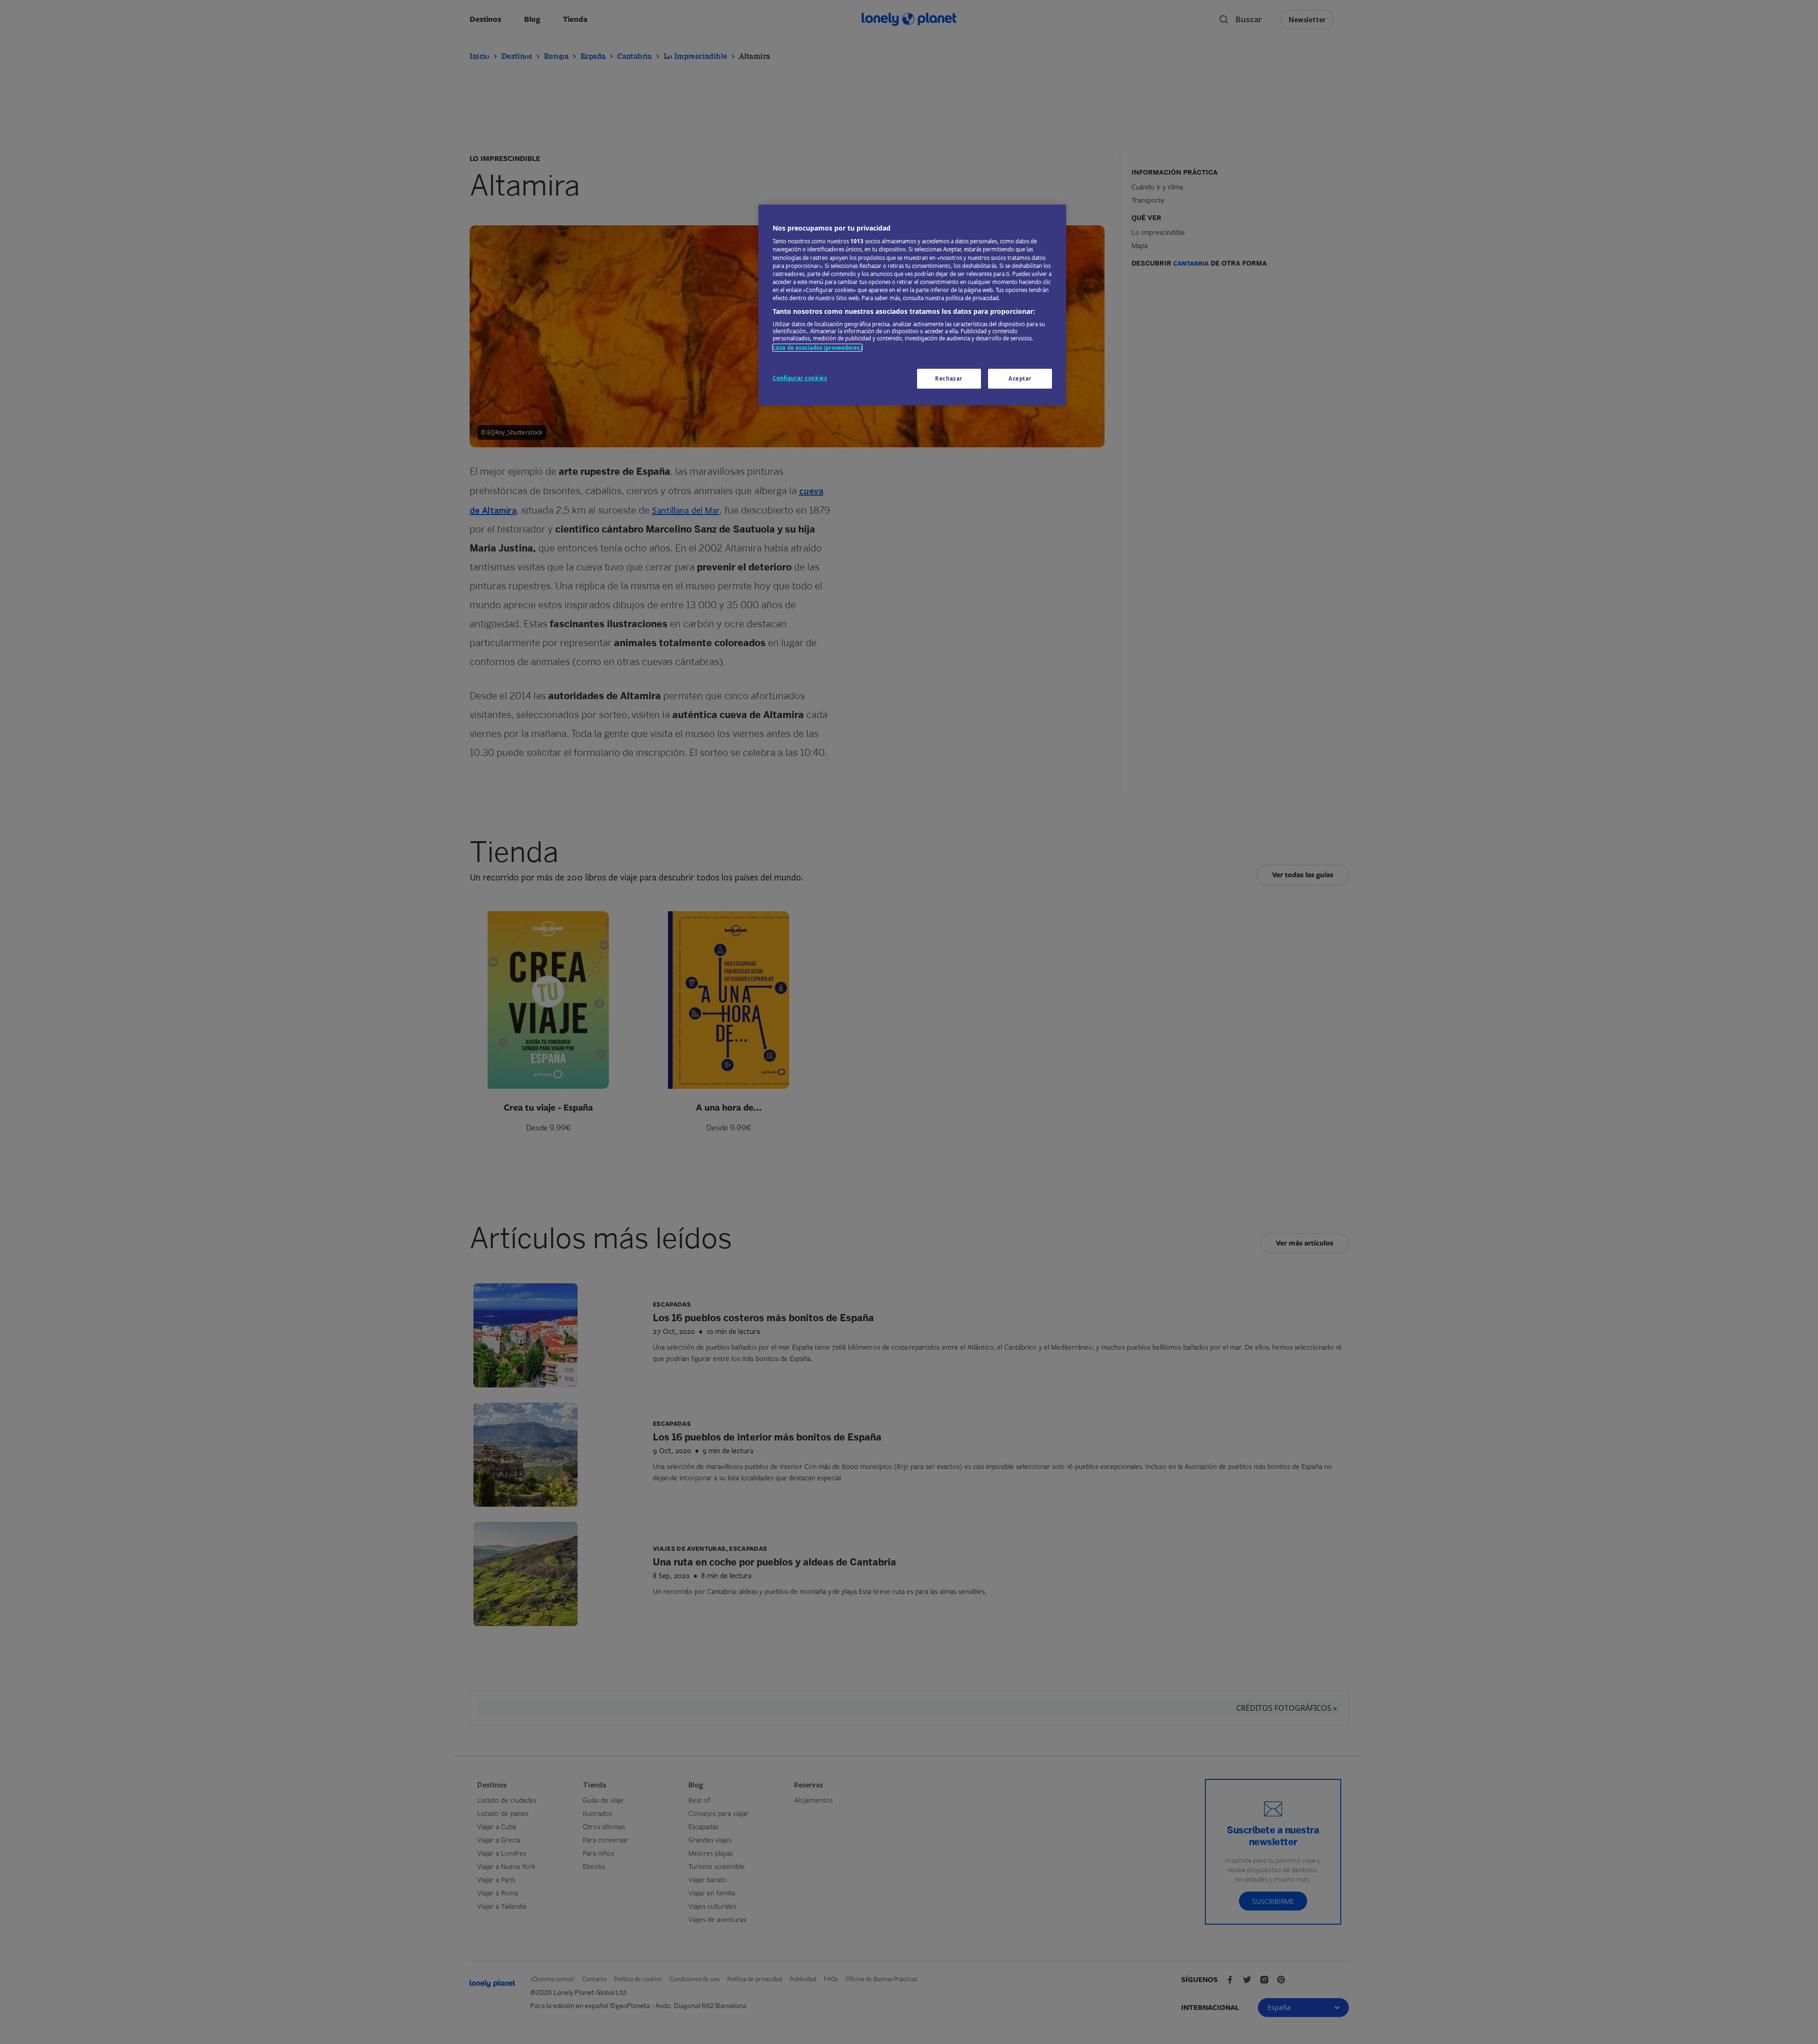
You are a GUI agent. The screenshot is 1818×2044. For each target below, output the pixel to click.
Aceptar (1020, 378)
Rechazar (949, 378)
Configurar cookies (800, 378)
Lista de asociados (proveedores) (817, 348)
